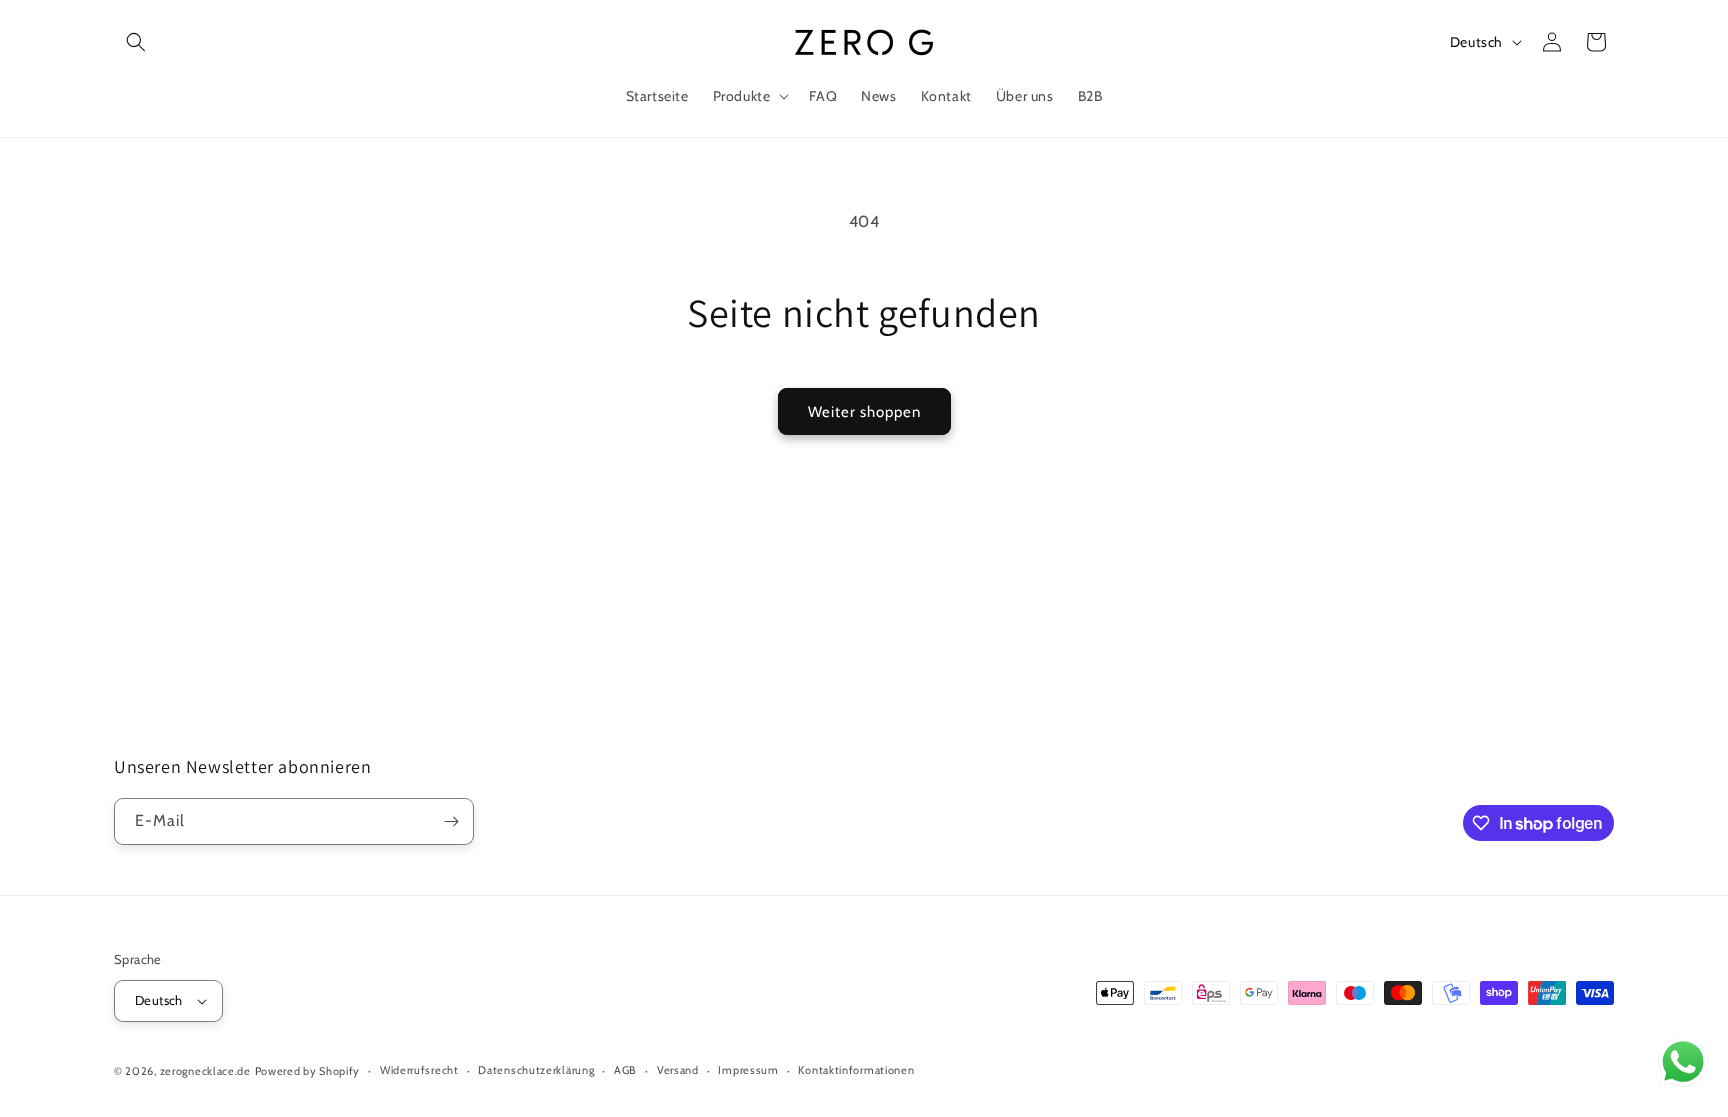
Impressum (748, 1070)
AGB (625, 1070)
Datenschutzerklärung (536, 1070)
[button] (136, 42)
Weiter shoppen (864, 412)
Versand (678, 1070)
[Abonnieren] (451, 821)
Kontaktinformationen (856, 1070)
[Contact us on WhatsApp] (1683, 1067)
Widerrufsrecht (419, 1070)
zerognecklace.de (205, 1071)
